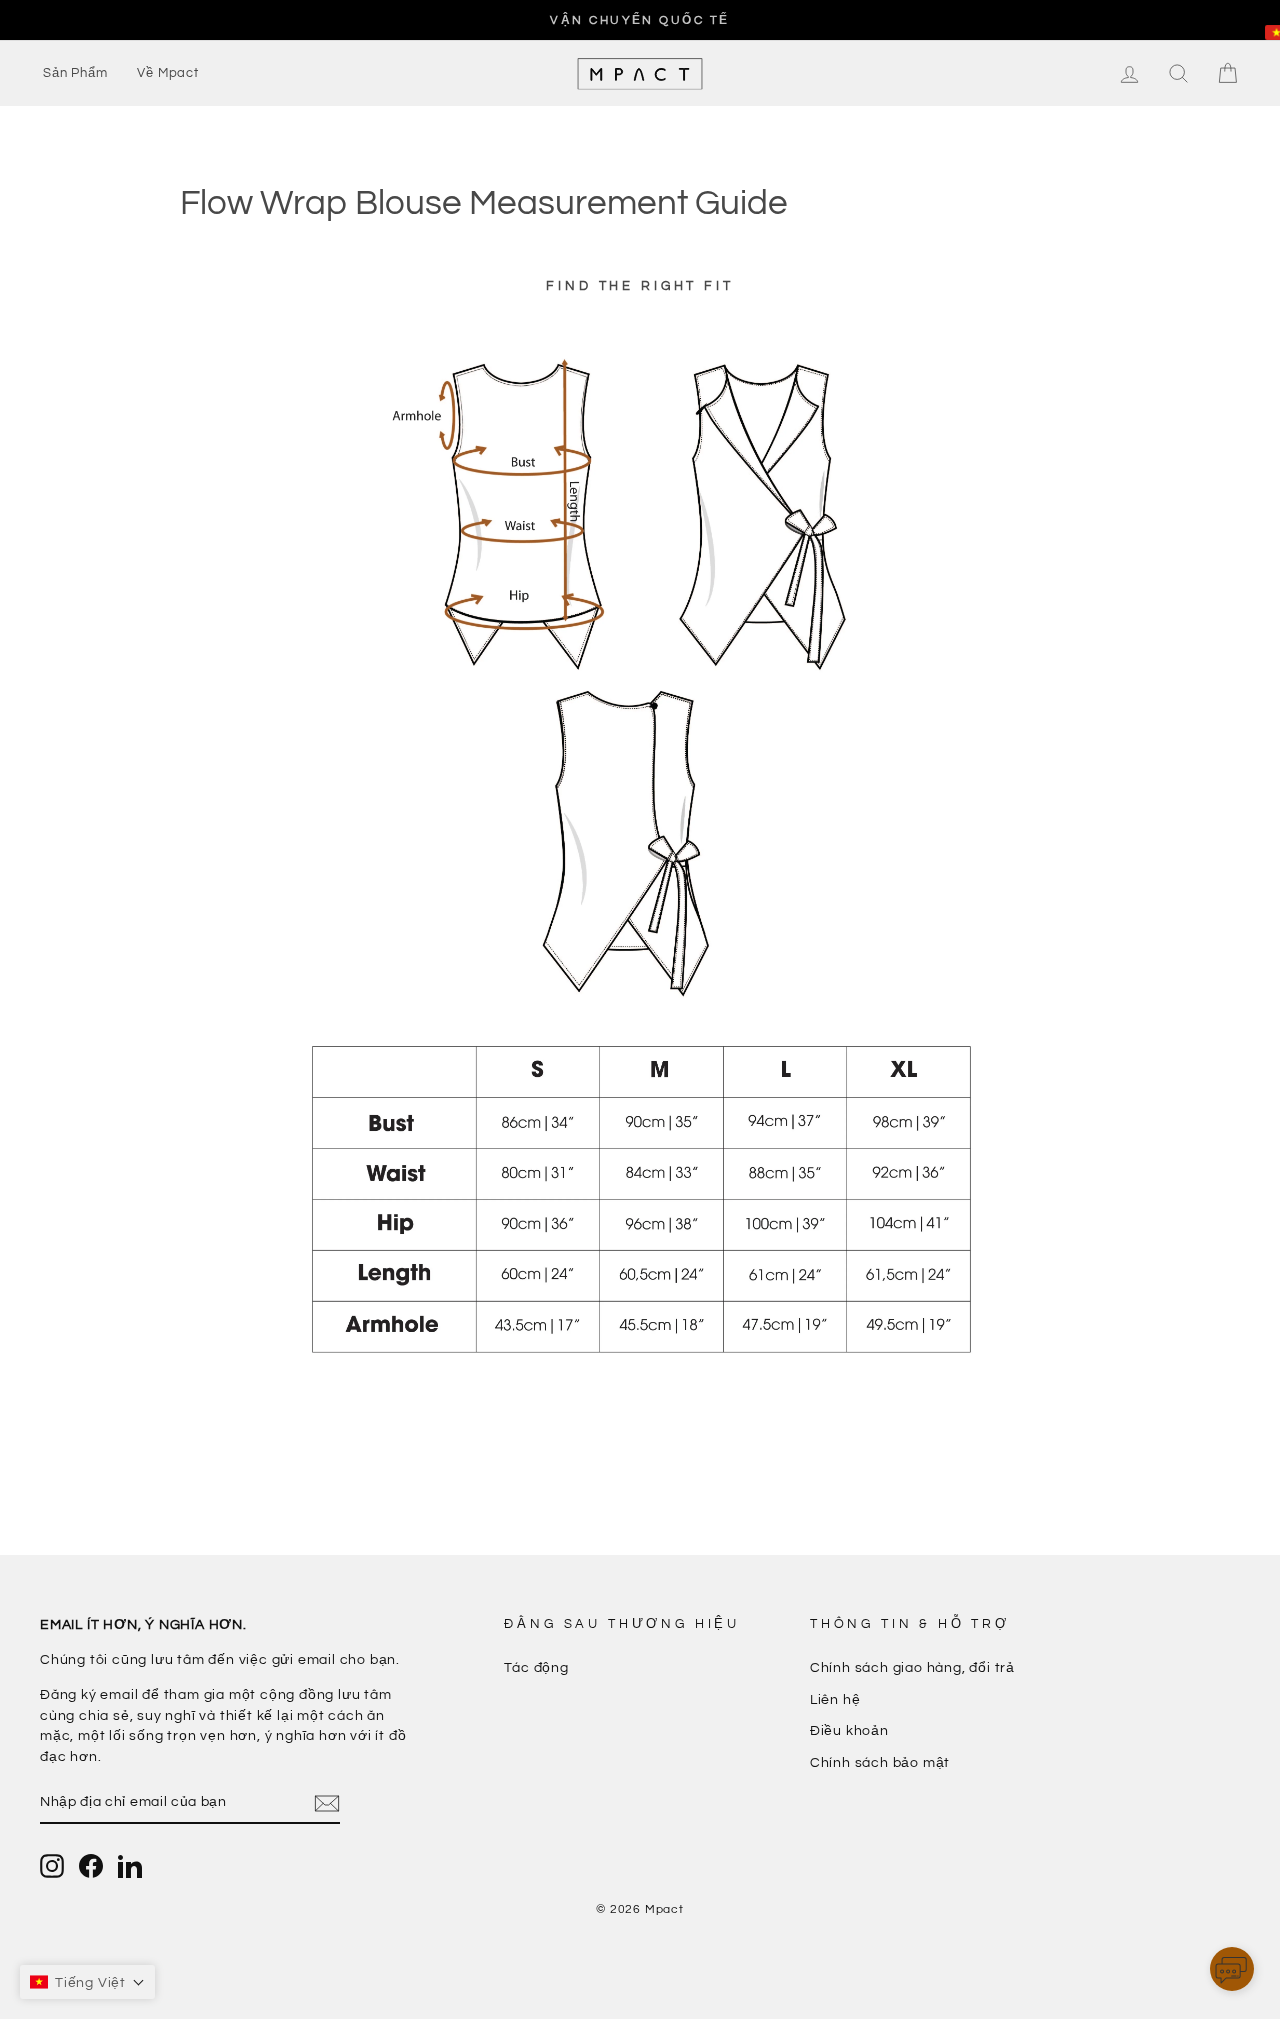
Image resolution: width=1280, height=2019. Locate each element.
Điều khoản (849, 1731)
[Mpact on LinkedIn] (130, 1866)
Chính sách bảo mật (880, 1763)
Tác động (536, 1668)
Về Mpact (167, 73)
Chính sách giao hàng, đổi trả (912, 1668)
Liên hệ (835, 1700)
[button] (1232, 1973)
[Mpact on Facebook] (91, 1866)
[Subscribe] (327, 1803)
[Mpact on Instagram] (52, 1866)
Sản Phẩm (75, 73)
